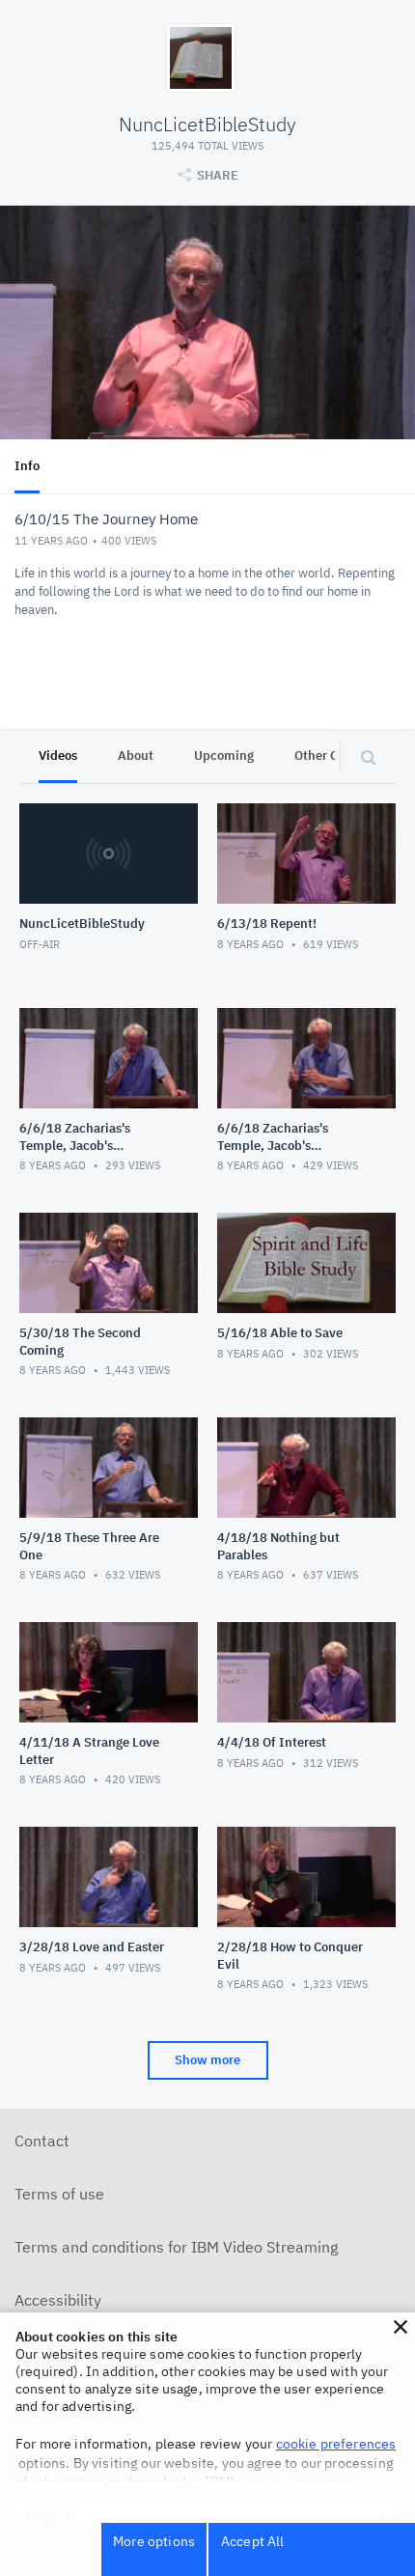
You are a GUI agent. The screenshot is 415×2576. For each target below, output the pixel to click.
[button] (401, 2327)
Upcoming (224, 756)
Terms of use (59, 2194)
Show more (207, 2060)
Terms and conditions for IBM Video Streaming (176, 2247)
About (136, 756)
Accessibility (58, 2300)
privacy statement (299, 2481)
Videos (58, 756)
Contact (42, 2141)
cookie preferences (336, 2444)
